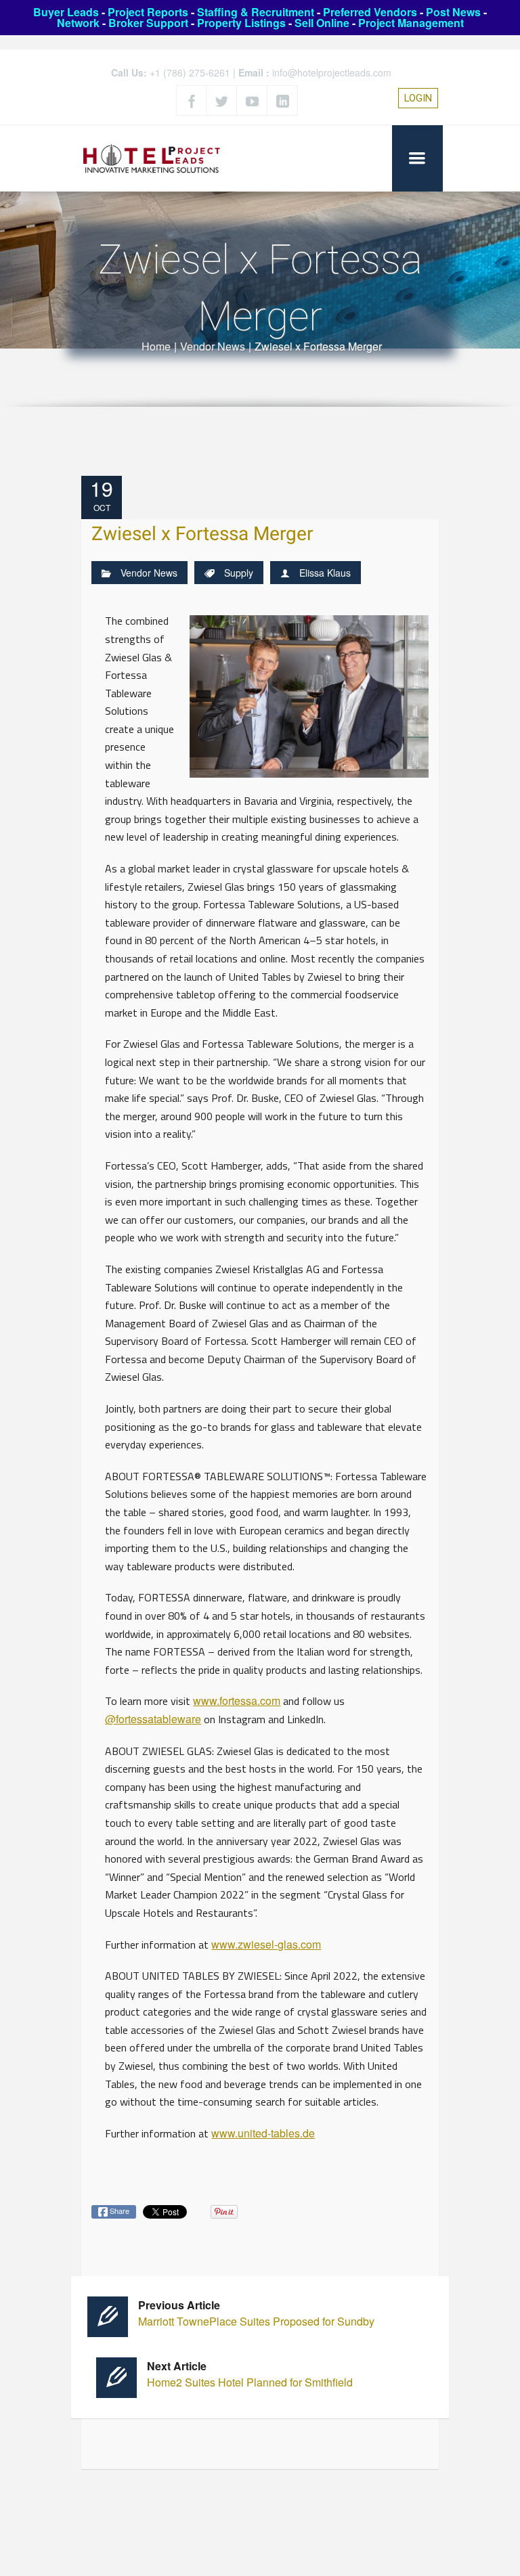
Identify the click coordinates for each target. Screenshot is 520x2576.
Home (156, 346)
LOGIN (418, 98)
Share (118, 2211)
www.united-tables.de (263, 2133)
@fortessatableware (153, 1719)
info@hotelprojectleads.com (332, 72)
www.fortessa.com (237, 1701)
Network (78, 23)
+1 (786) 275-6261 (190, 72)
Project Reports (148, 12)
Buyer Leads (66, 12)
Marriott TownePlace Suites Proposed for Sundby (256, 2313)
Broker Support (148, 23)
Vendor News (213, 346)
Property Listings (241, 23)
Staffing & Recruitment (256, 12)
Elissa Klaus (325, 573)
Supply (239, 573)
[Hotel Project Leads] (152, 158)
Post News (453, 12)
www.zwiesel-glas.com (266, 1944)
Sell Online (322, 23)
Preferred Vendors (370, 12)
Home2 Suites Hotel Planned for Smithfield (250, 2374)
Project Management (411, 23)
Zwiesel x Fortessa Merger (202, 534)
